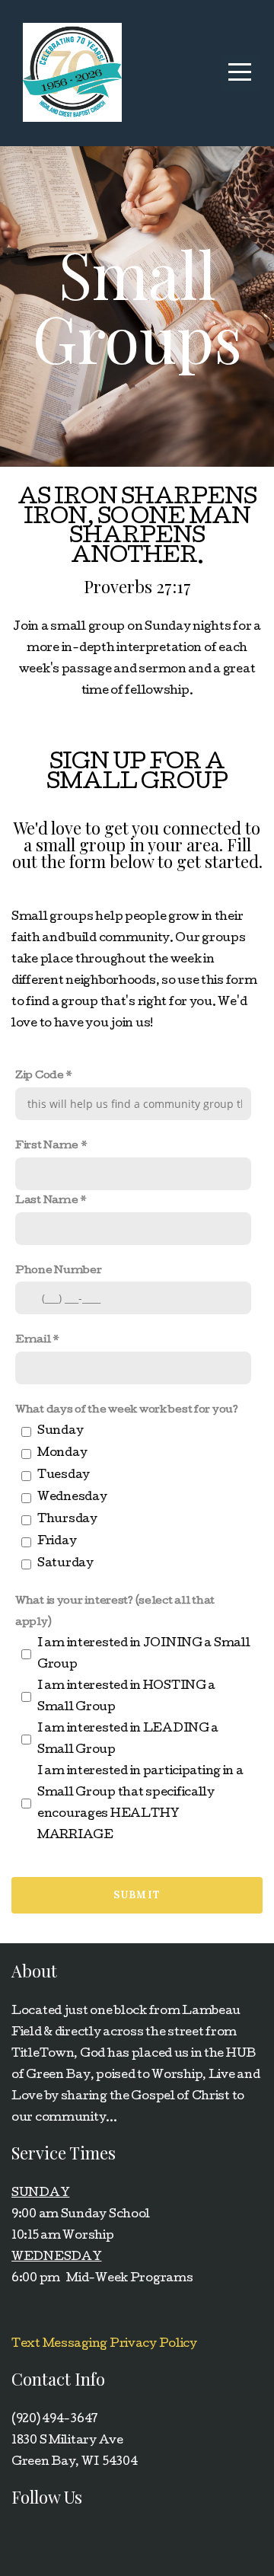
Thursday (67, 1520)
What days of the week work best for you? (127, 1410)
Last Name (46, 1201)
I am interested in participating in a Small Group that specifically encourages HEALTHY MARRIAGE (140, 1804)
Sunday (60, 1432)
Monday (62, 1454)
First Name (47, 1146)
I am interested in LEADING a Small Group (128, 1740)
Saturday (65, 1564)
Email (33, 1340)
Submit (137, 1895)
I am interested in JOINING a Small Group (143, 1655)
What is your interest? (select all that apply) (115, 1612)
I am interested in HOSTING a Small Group (126, 1697)
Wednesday (72, 1498)
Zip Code (40, 1076)
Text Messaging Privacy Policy (104, 2345)
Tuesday (64, 1476)
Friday (57, 1542)
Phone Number (59, 1271)
